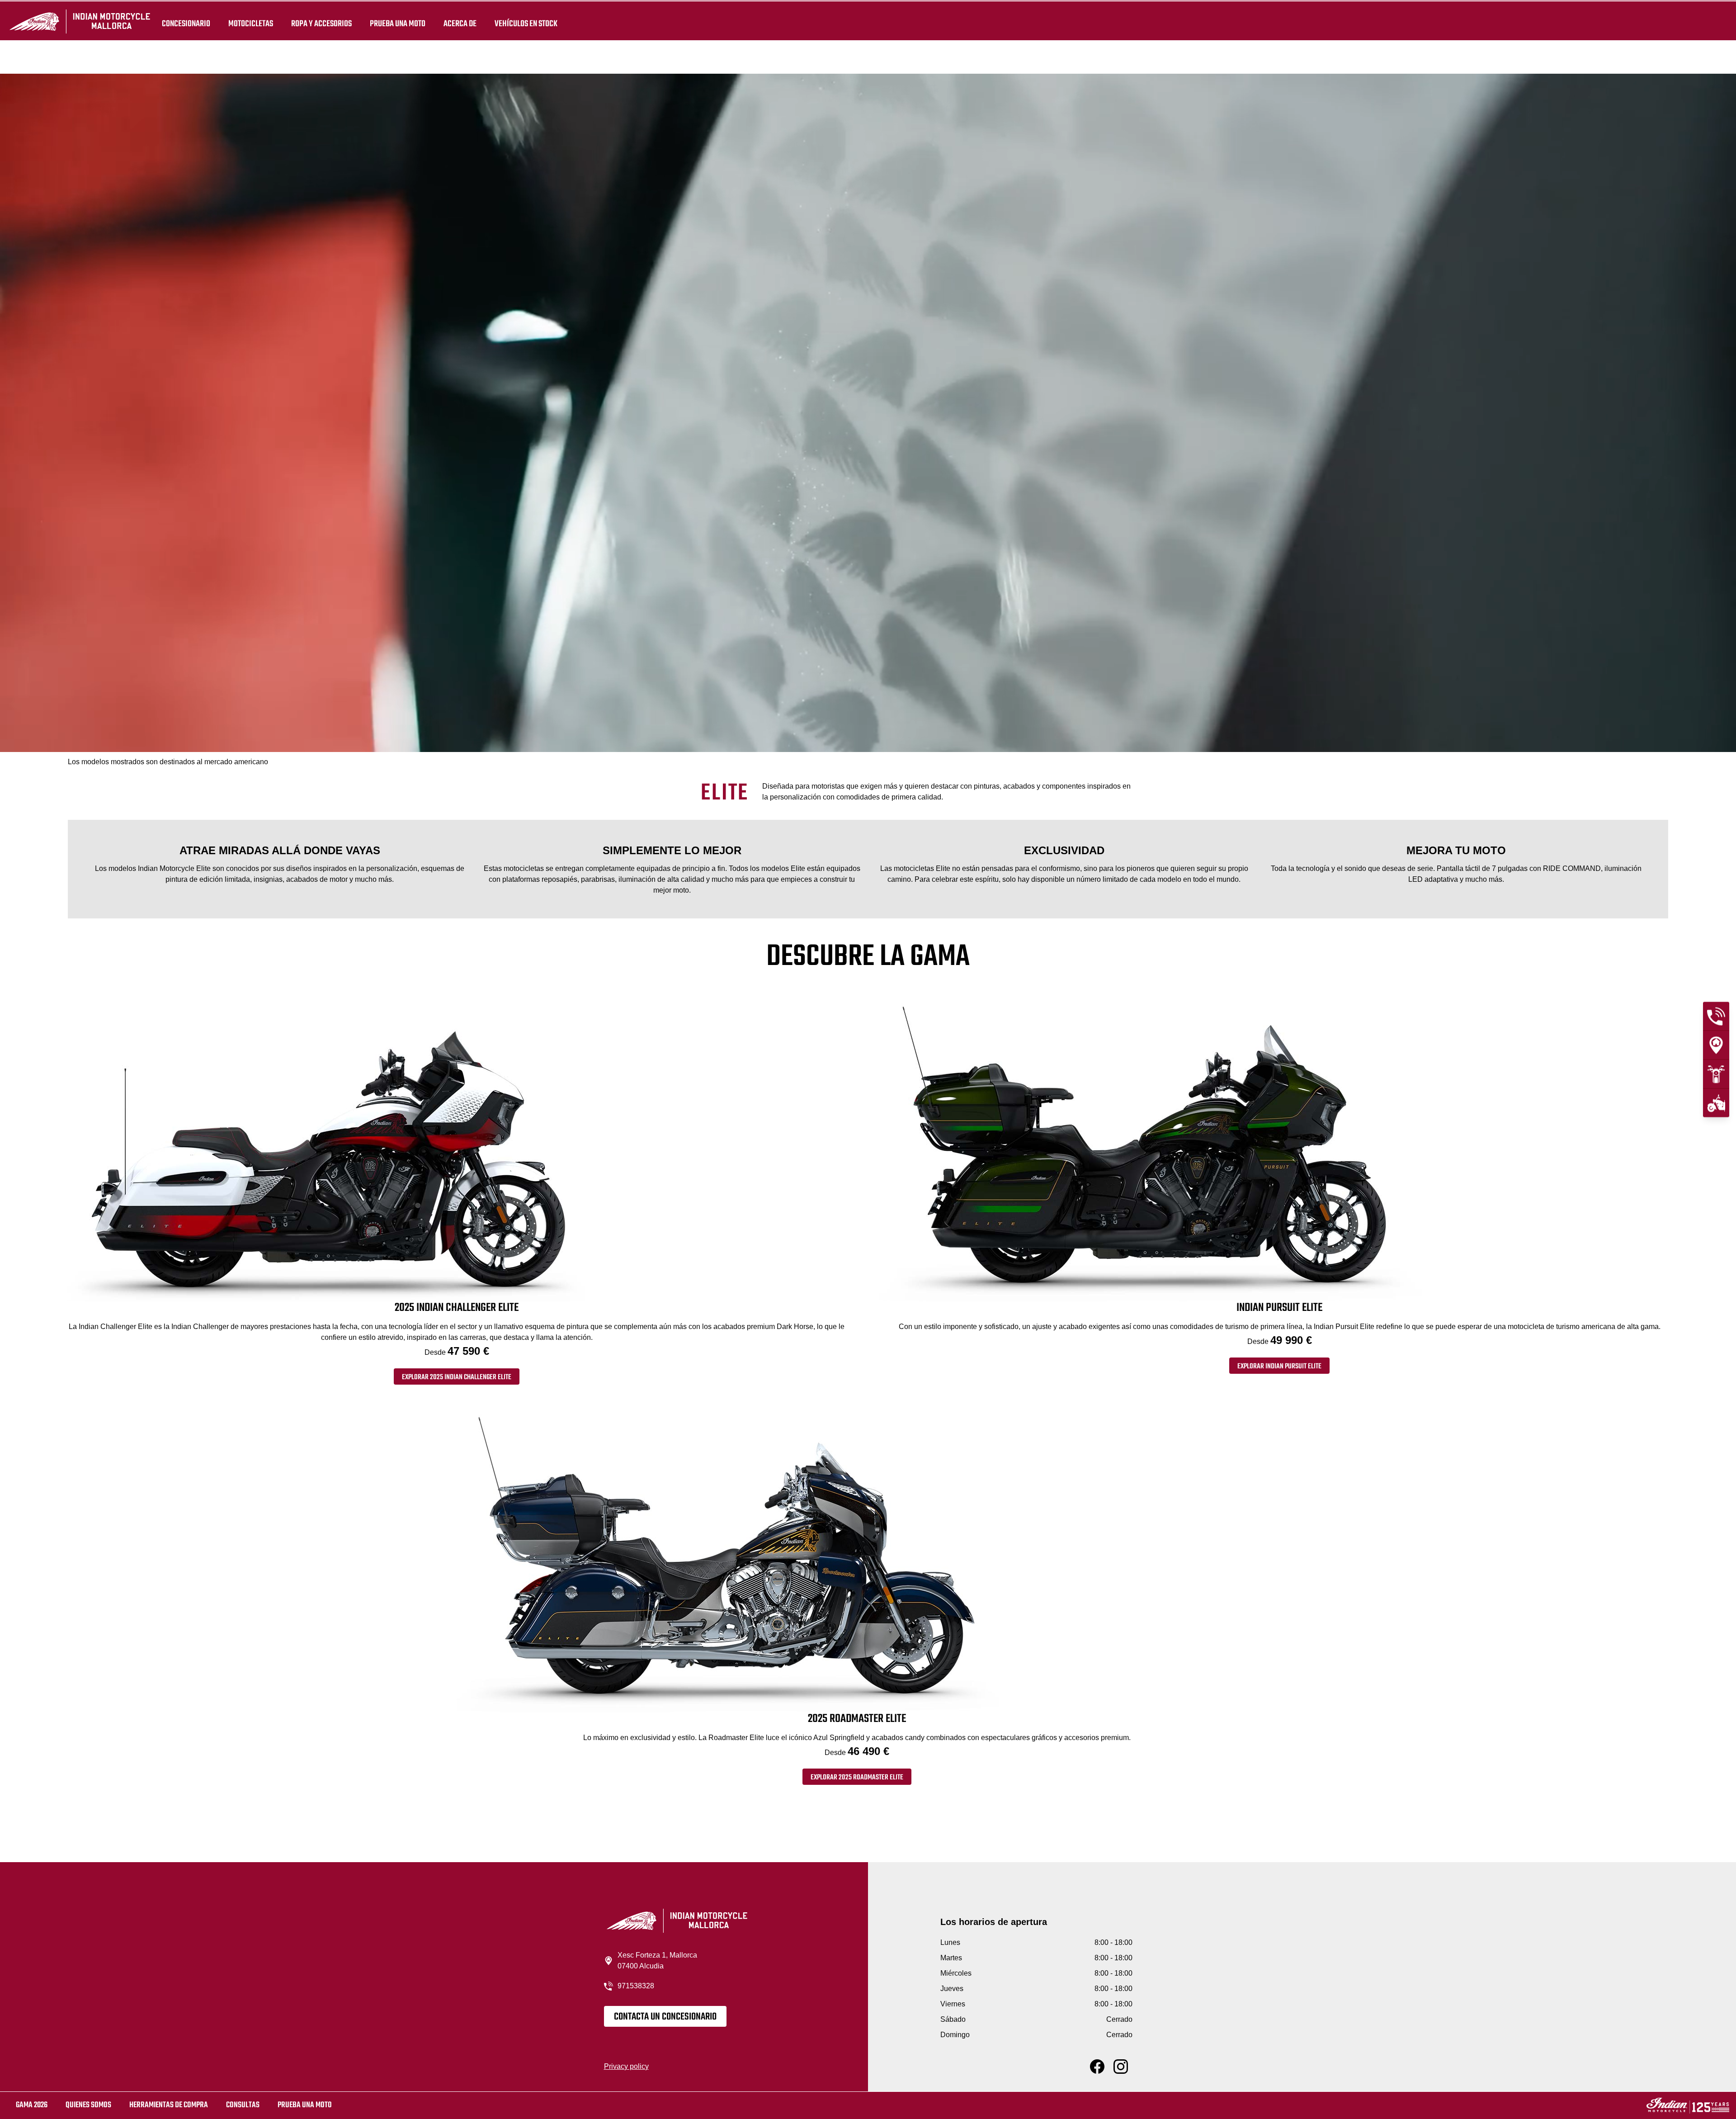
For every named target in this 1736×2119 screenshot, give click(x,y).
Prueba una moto (305, 2105)
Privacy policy (626, 2066)
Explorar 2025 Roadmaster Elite (857, 1778)
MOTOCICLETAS (251, 24)
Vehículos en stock (526, 24)
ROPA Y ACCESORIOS (321, 24)
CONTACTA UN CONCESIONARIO (665, 2017)
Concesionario (186, 24)
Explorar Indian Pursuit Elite (1279, 1367)
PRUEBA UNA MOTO (398, 24)
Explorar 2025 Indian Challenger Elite (457, 1377)
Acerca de (460, 24)
